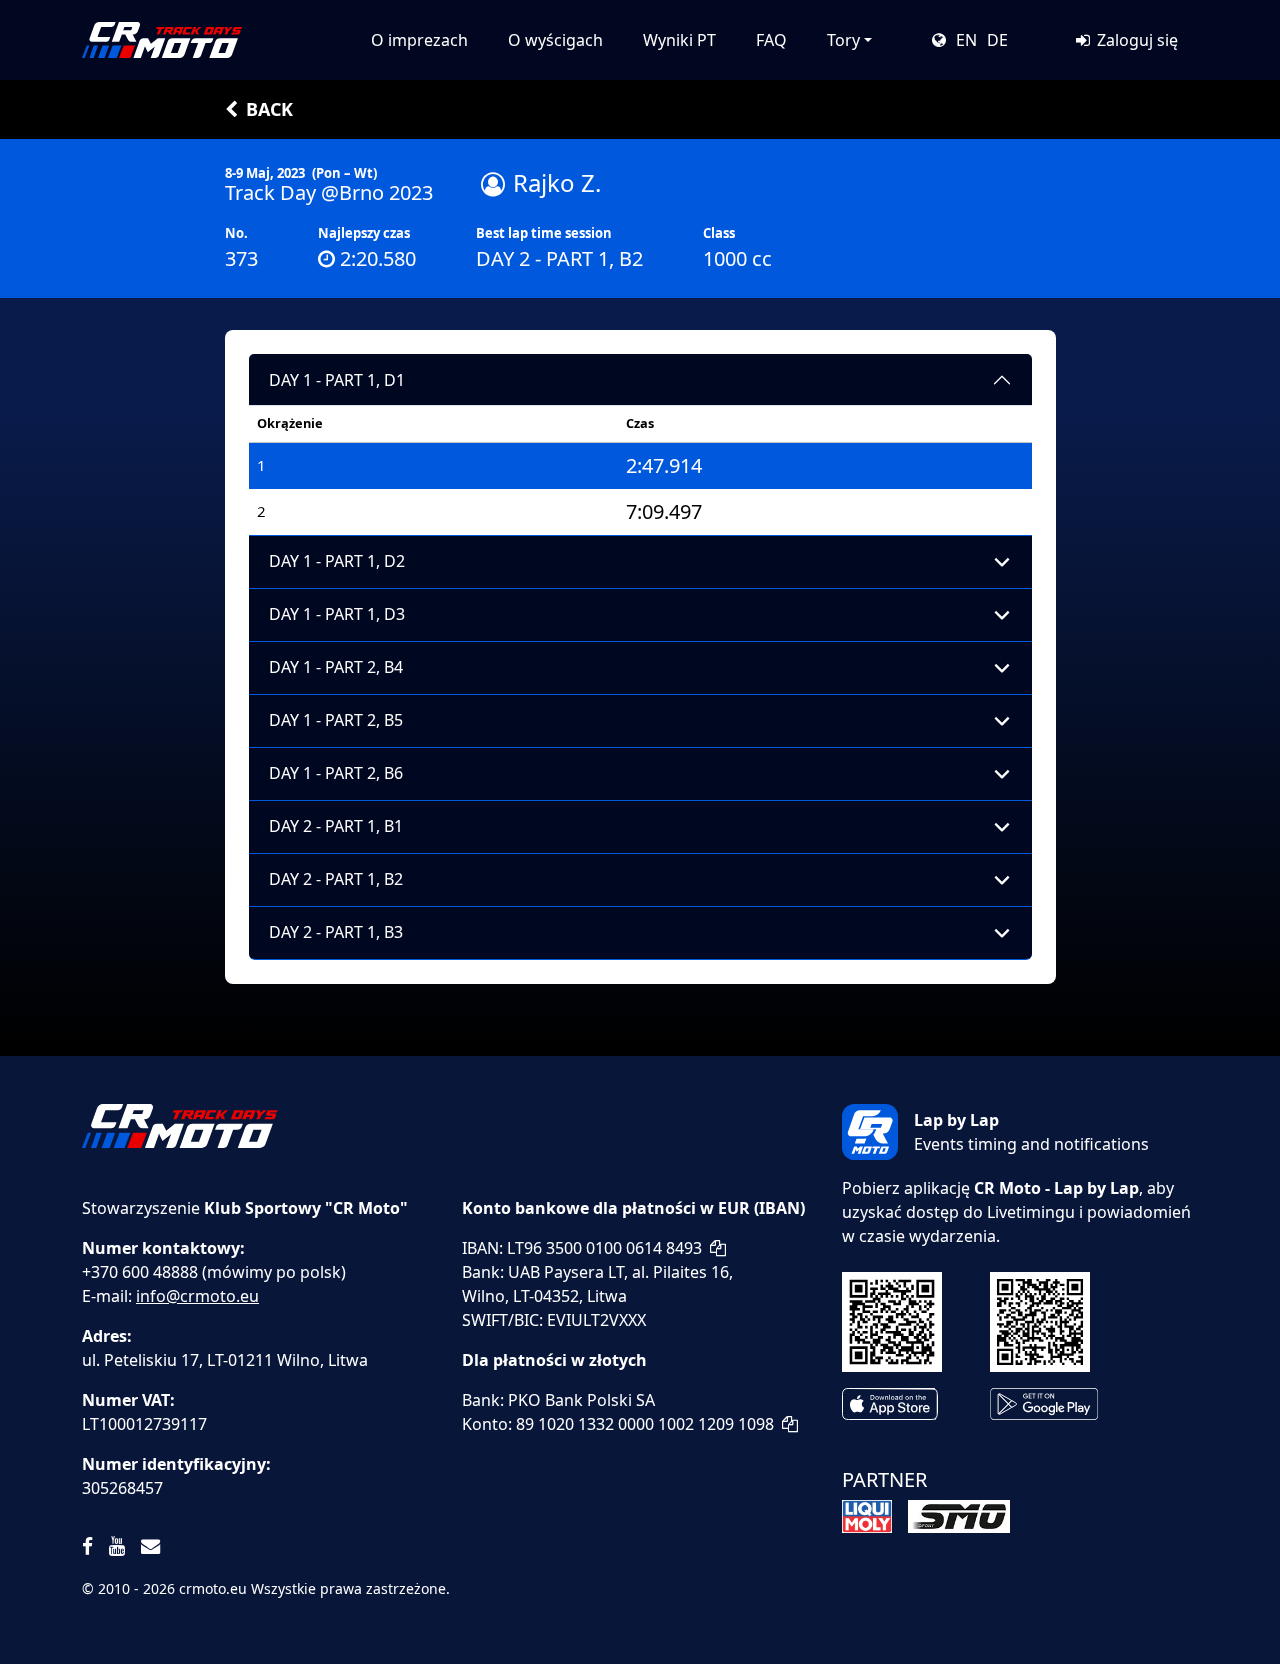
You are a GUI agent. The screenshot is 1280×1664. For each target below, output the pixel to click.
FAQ (771, 40)
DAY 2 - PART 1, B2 (336, 879)
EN (966, 40)
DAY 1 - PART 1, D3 (337, 614)
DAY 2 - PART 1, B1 (336, 826)
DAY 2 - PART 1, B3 (336, 932)
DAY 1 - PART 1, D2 (337, 561)
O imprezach (419, 40)
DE (997, 40)
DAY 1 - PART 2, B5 (336, 720)
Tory (843, 40)
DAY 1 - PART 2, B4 (336, 667)
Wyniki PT (679, 40)
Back (269, 109)
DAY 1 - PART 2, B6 (336, 773)
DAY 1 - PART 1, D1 (337, 380)
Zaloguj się (1135, 40)
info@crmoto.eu (197, 1296)
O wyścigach (555, 40)
